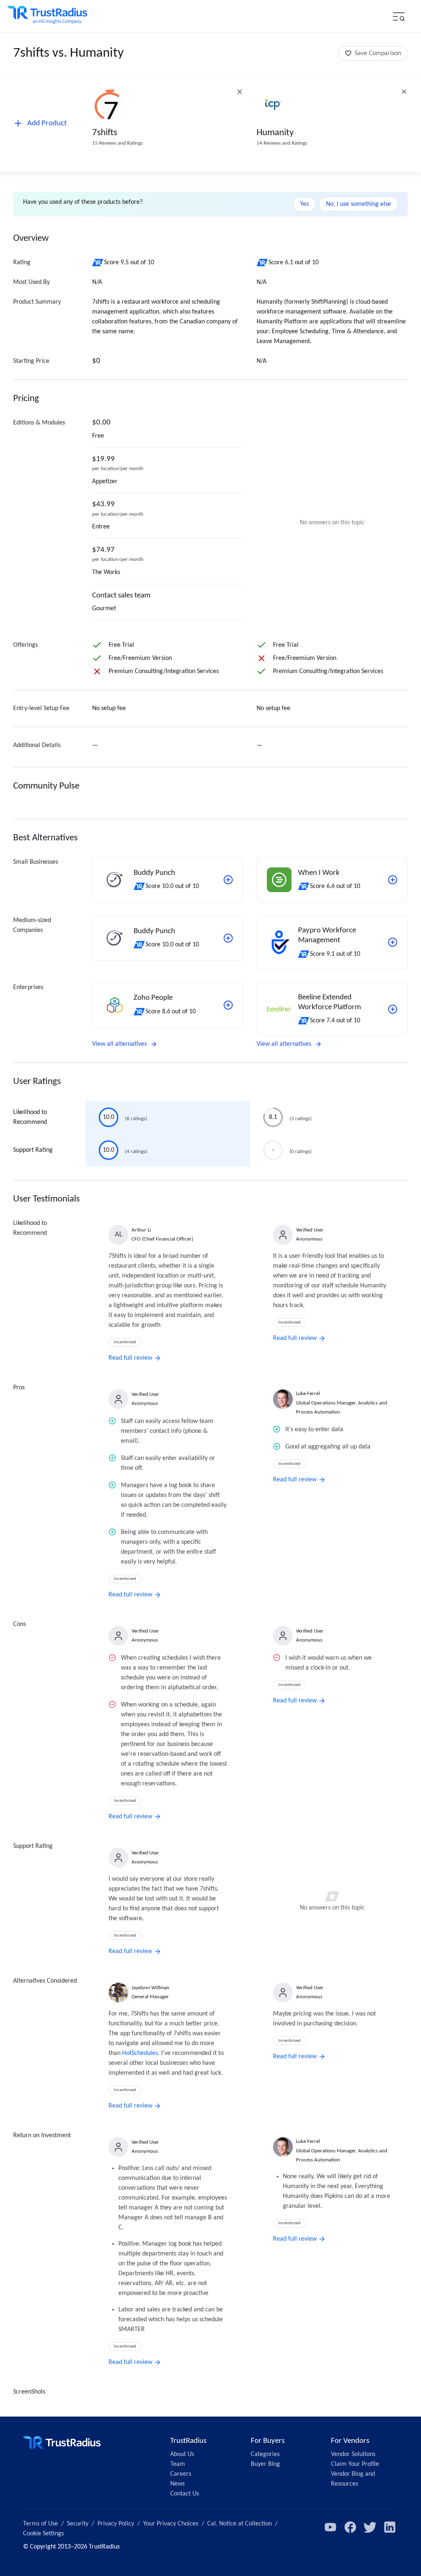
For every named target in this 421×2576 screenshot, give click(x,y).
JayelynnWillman (150, 1988)
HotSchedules (140, 2053)
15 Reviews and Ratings (117, 143)
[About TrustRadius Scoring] (98, 263)
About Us (182, 2454)
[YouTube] (331, 2527)
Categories (265, 2454)
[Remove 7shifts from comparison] (240, 92)
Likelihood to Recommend (30, 1117)
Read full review (130, 1358)
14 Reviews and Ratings (282, 143)
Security (78, 2524)
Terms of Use (40, 2524)
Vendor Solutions (353, 2454)
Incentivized (125, 1342)
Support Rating (33, 1150)
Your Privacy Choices (171, 2524)
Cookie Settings (43, 2534)
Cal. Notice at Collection (239, 2524)
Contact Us (185, 2494)
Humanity (275, 133)
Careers (181, 2474)
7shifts (105, 133)
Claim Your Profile (355, 2464)
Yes (304, 204)
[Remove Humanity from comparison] (404, 92)
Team (178, 2464)
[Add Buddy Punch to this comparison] (228, 880)
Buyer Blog (265, 2464)
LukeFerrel (308, 1394)
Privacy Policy (116, 2524)
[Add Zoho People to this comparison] (228, 1005)
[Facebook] (350, 2527)
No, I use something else (359, 204)
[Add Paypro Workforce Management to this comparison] (393, 942)
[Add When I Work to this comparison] (393, 880)
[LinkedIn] (390, 2527)
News (177, 2484)
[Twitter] (370, 2527)
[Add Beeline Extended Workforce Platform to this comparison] (393, 1009)
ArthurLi (141, 1230)
